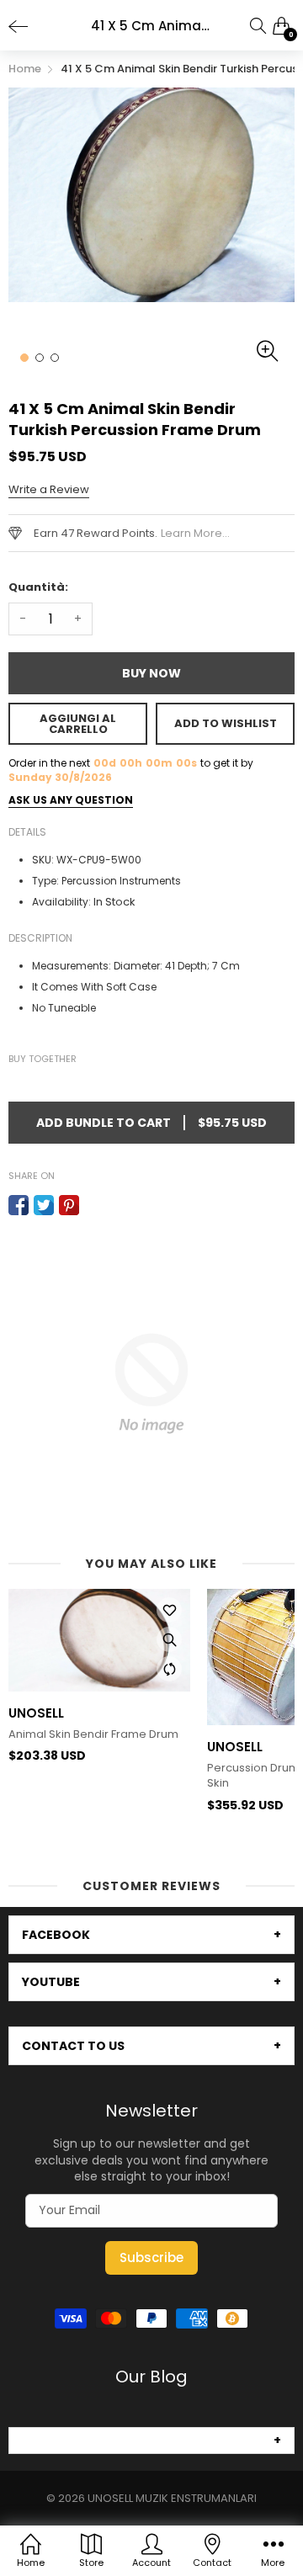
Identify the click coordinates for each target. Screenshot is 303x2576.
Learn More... (195, 533)
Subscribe (151, 2257)
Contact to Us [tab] (73, 2046)
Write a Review (49, 489)
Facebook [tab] (56, 1935)
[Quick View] (169, 1639)
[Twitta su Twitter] (44, 1205)
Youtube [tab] (51, 1982)
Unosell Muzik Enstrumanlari (172, 2498)
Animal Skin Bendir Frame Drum (93, 1734)
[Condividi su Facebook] (19, 1205)
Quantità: (38, 587)
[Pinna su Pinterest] (69, 1205)
